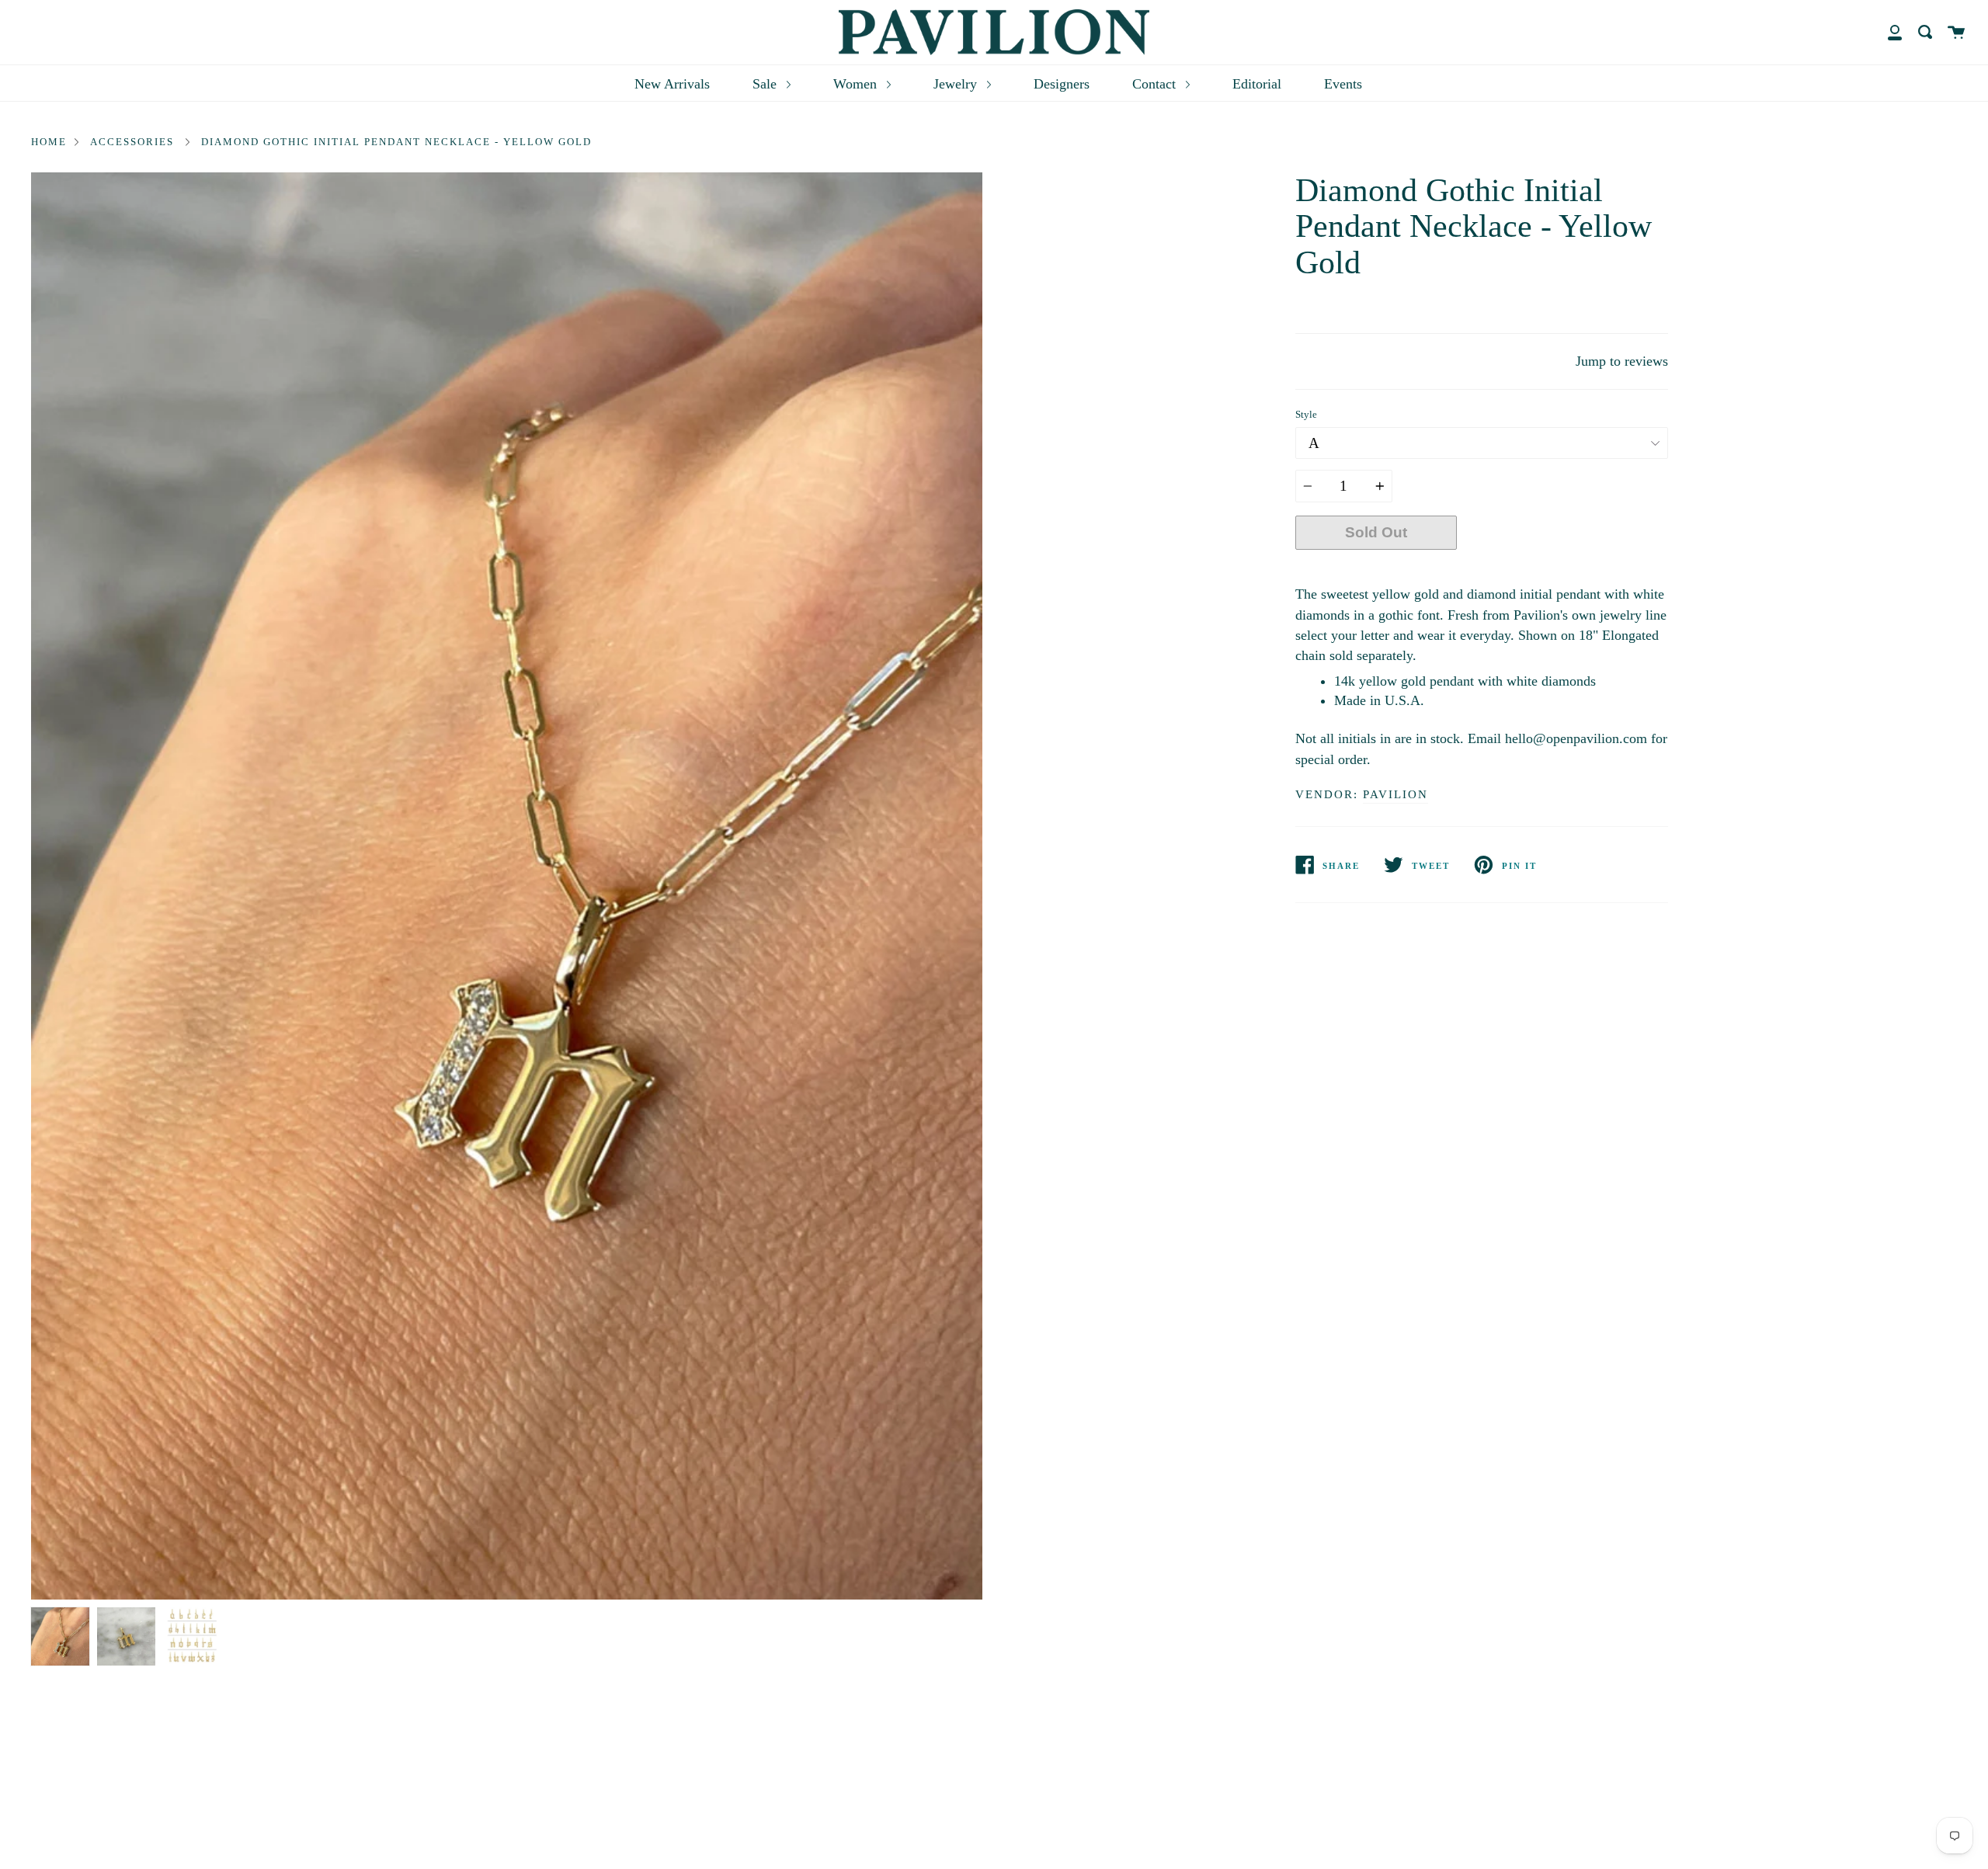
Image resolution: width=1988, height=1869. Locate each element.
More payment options (1562, 569)
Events (1343, 84)
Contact (1156, 84)
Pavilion (1395, 794)
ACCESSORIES (132, 142)
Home (49, 142)
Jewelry (957, 84)
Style (1306, 415)
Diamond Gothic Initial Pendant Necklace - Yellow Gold (396, 142)
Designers (1062, 84)
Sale (766, 84)
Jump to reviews (1622, 361)
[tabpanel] (507, 886)
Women (857, 84)
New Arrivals (672, 84)
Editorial (1257, 84)
